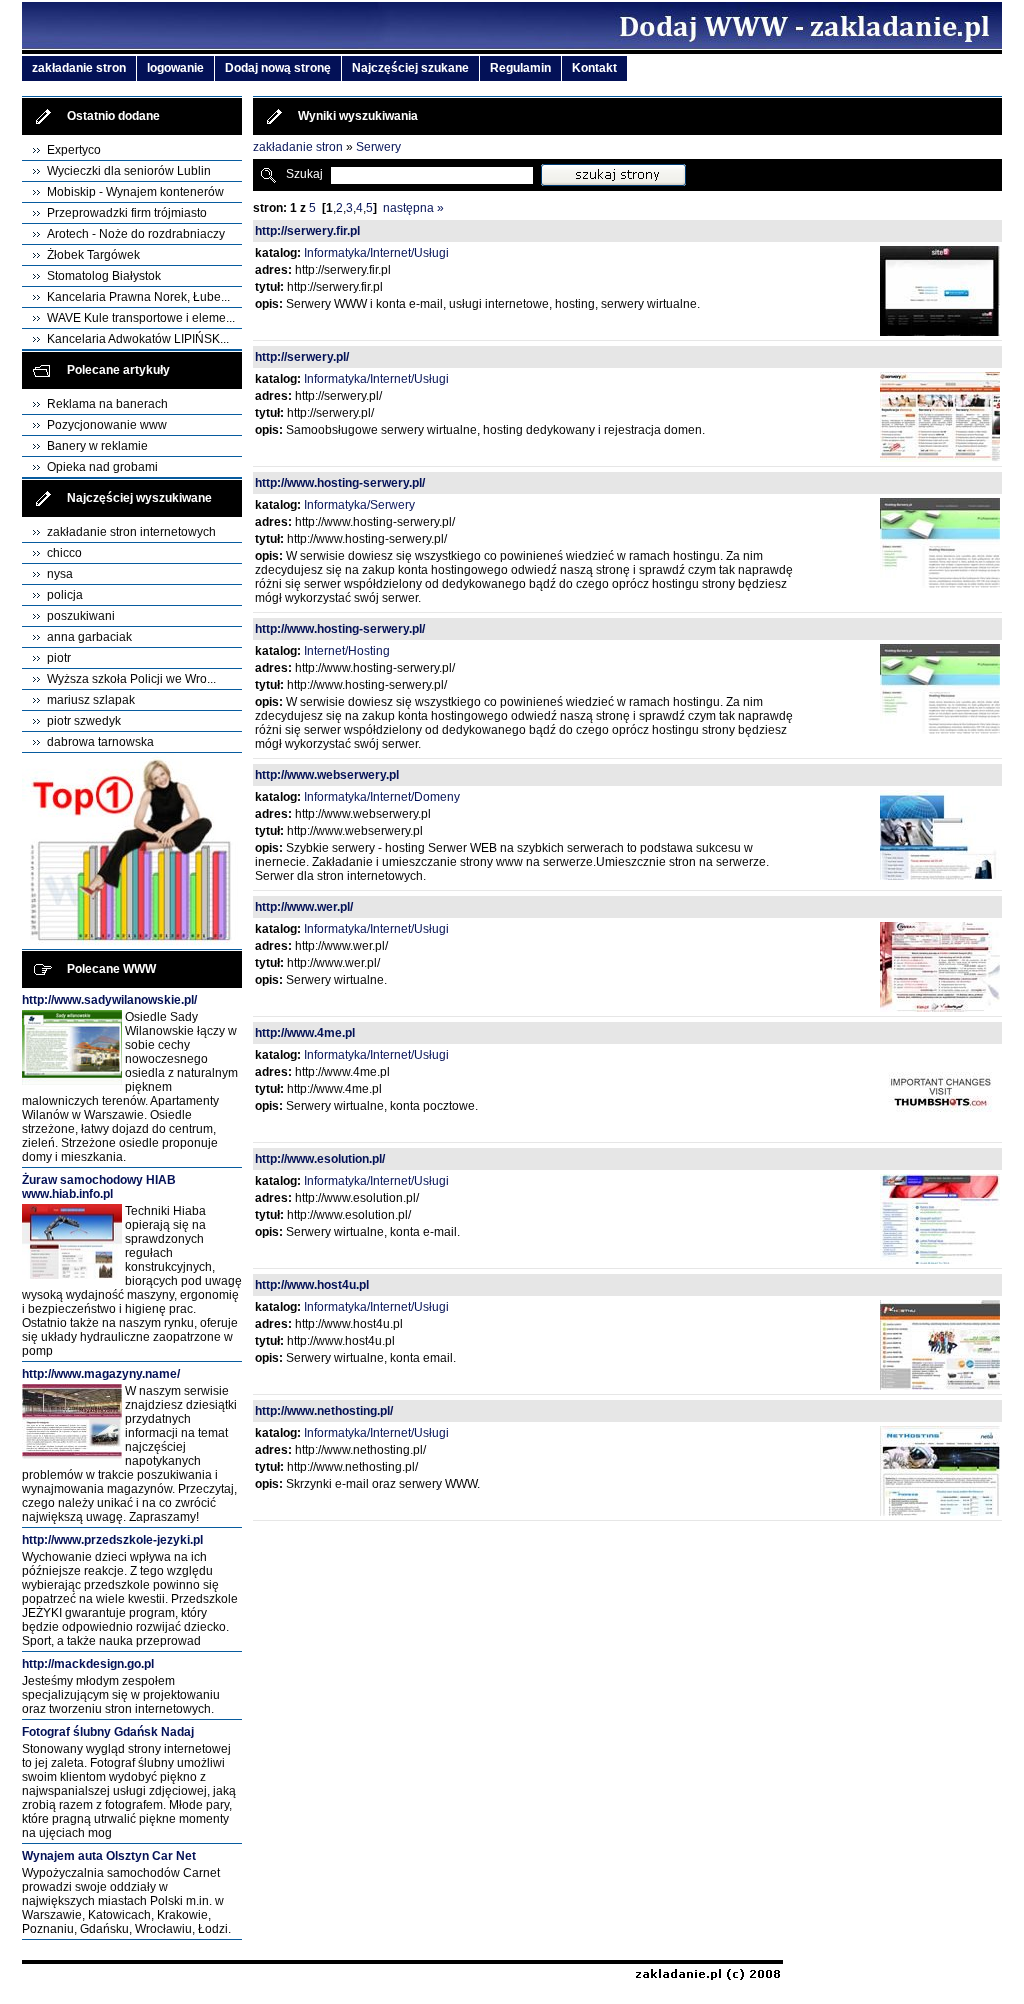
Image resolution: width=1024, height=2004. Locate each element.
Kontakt (594, 68)
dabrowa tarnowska (100, 742)
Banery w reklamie (97, 446)
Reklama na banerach (107, 404)
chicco (64, 553)
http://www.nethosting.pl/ (324, 1411)
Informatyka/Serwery (359, 505)
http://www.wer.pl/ (304, 907)
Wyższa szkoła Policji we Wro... (131, 679)
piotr (59, 658)
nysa (60, 574)
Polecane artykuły (118, 370)
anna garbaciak (89, 637)
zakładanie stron (79, 68)
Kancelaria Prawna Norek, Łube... (138, 297)
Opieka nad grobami (102, 467)
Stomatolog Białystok (104, 276)
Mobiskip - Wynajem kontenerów (135, 192)
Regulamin (520, 68)
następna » (413, 208)
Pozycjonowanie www (107, 425)
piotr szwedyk (84, 721)
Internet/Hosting (347, 651)
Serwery (378, 147)
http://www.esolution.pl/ (320, 1159)
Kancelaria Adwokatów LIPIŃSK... (138, 339)
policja (65, 595)
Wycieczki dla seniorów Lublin (129, 171)
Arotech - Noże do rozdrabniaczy (136, 234)
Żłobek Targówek (93, 255)
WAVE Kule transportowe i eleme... (141, 318)
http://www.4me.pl (305, 1033)
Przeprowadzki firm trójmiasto (127, 213)
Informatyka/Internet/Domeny (382, 797)
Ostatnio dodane (113, 116)
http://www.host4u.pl (312, 1285)
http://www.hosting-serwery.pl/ (340, 483)
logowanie (175, 68)
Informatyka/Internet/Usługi (376, 253)
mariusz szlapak (91, 700)
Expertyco (74, 150)
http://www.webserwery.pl (327, 775)
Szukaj (304, 174)
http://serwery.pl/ (302, 357)
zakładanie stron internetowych (131, 532)
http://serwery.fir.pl (307, 231)
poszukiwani (81, 616)
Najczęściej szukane (410, 68)
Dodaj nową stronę (278, 68)
